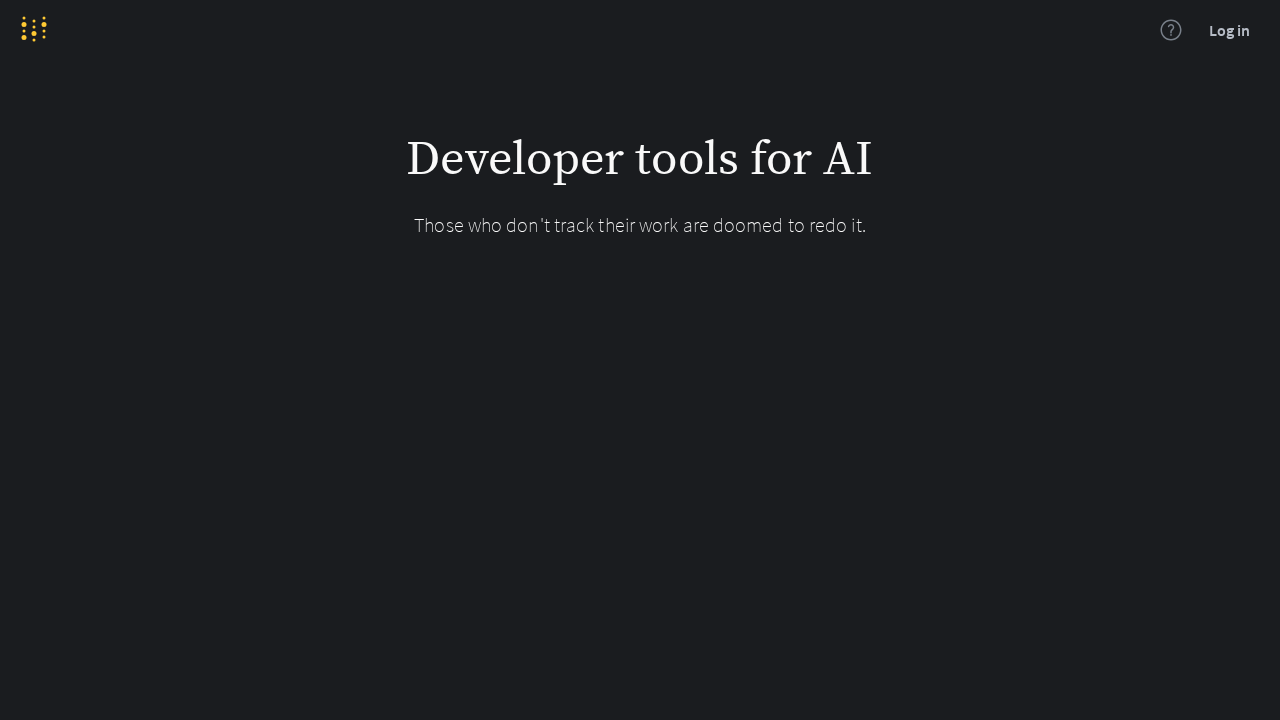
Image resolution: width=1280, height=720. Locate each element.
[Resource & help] (1171, 30)
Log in (1229, 30)
